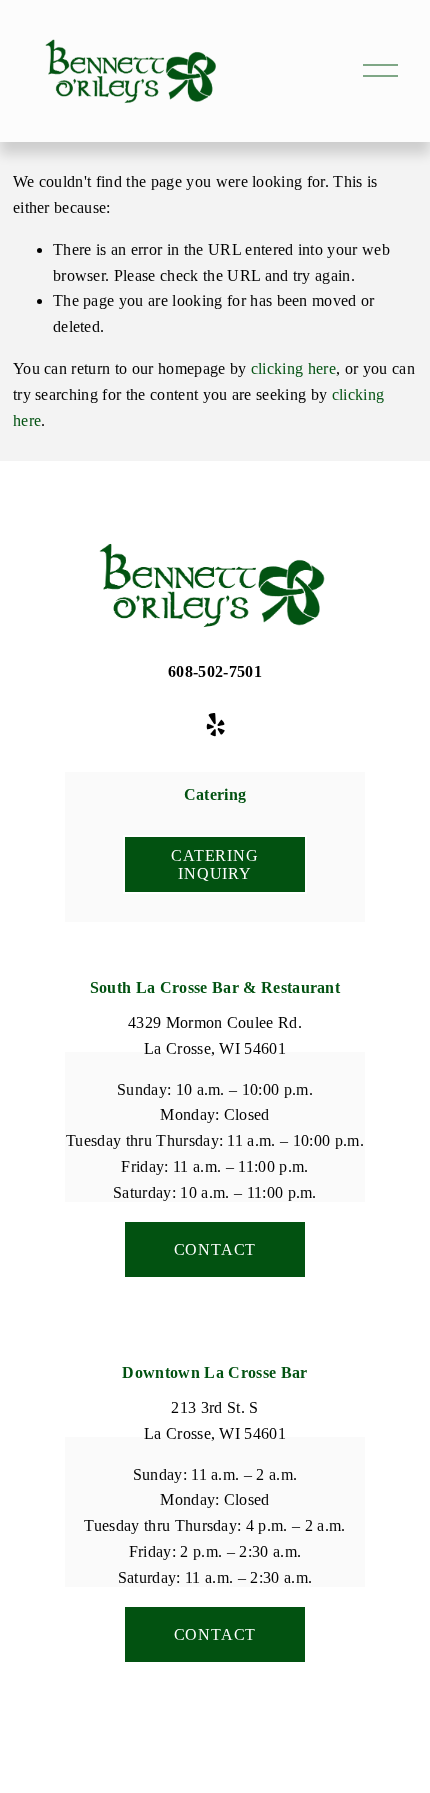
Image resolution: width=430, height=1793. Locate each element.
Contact (215, 1249)
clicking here (293, 368)
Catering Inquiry (214, 864)
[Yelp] (215, 725)
